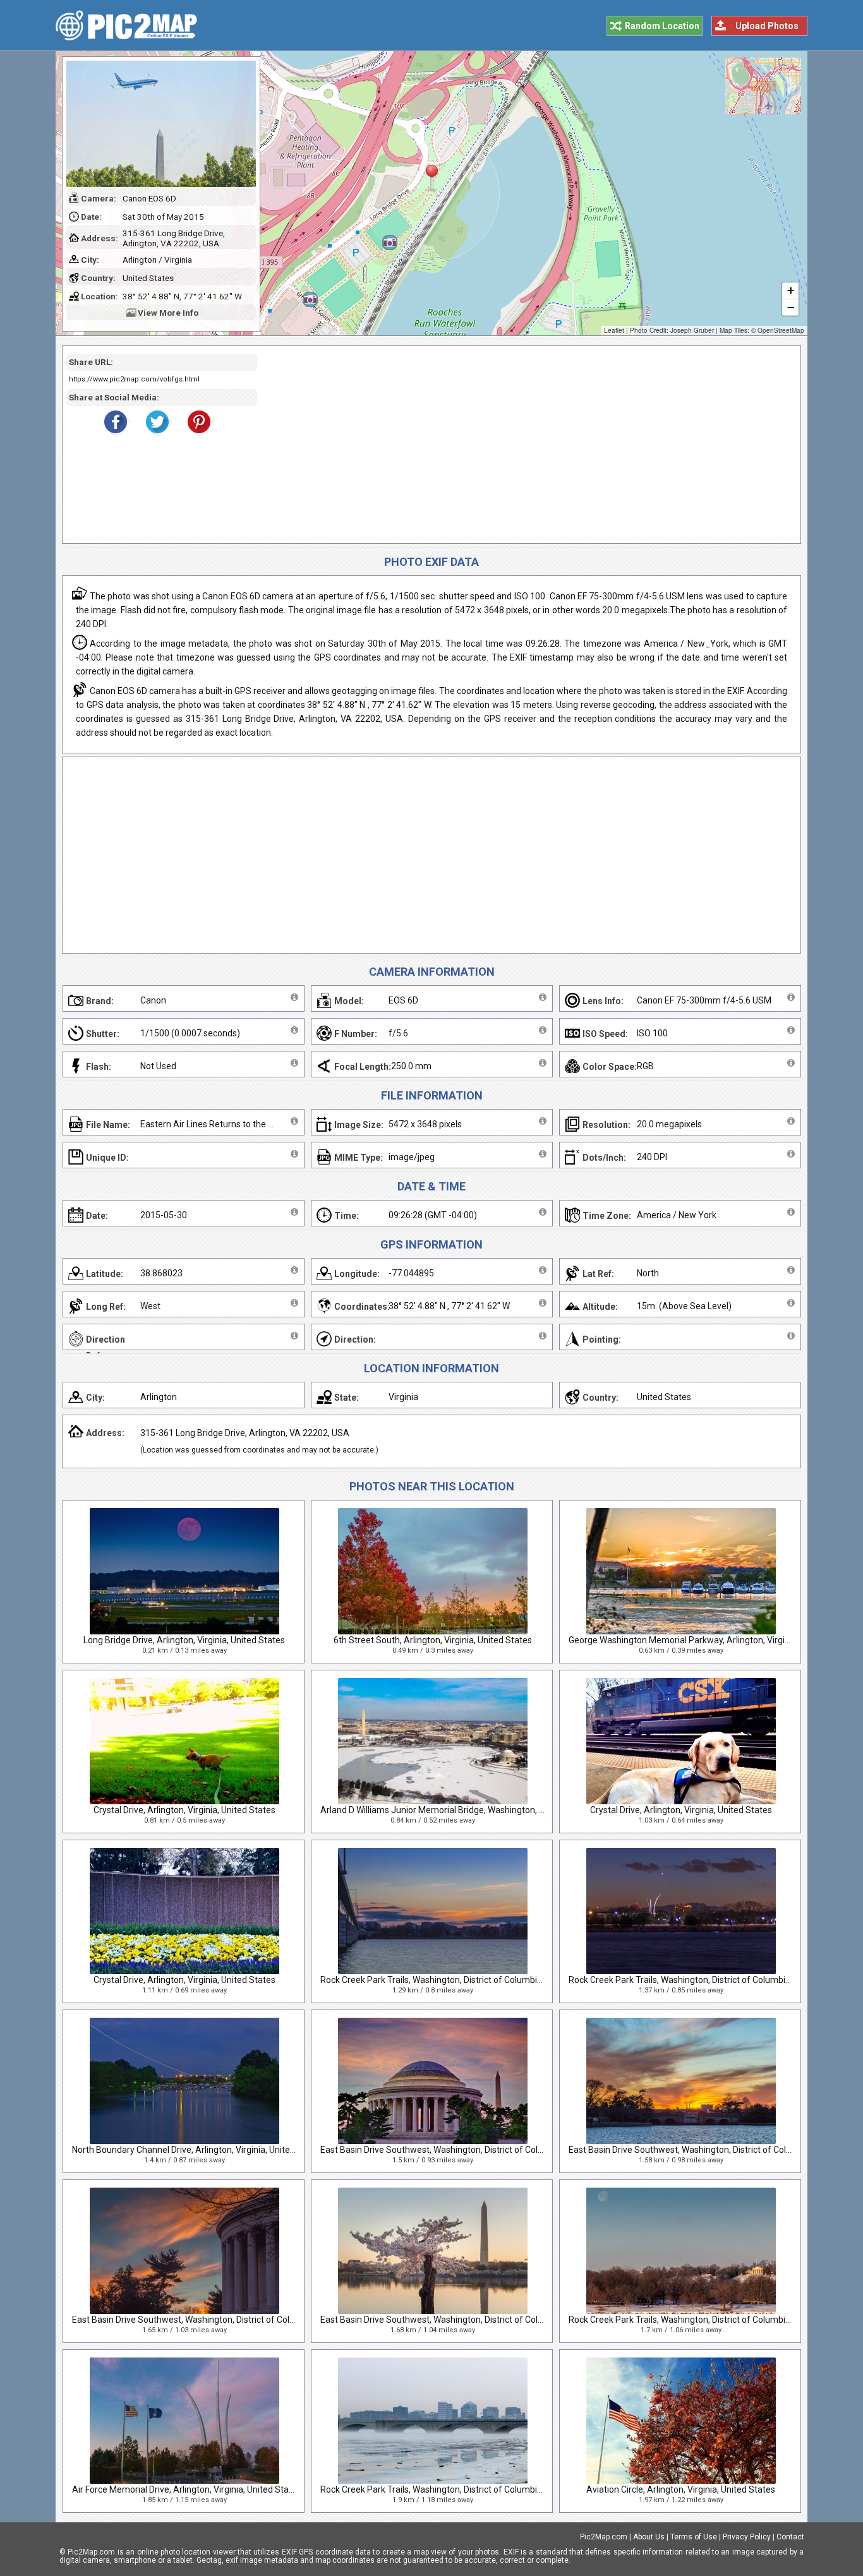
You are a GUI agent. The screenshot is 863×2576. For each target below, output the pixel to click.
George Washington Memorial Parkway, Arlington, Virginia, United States (712, 1640)
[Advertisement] (524, 445)
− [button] (791, 307)
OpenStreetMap (781, 330)
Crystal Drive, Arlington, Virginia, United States (184, 1810)
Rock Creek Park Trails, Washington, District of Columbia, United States (460, 1980)
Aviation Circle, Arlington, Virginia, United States (681, 2489)
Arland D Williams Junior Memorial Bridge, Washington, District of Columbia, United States (498, 1810)
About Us (649, 2537)
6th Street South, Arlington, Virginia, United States (433, 1640)
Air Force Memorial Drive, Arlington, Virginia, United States (187, 2489)
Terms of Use (694, 2537)
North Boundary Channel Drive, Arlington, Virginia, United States (198, 2150)
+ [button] (791, 290)
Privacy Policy (747, 2537)
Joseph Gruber (692, 330)
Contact (790, 2537)
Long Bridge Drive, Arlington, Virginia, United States (184, 1640)
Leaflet (614, 330)
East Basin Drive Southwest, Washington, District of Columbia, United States (471, 2150)
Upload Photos (767, 26)
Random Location (662, 26)
